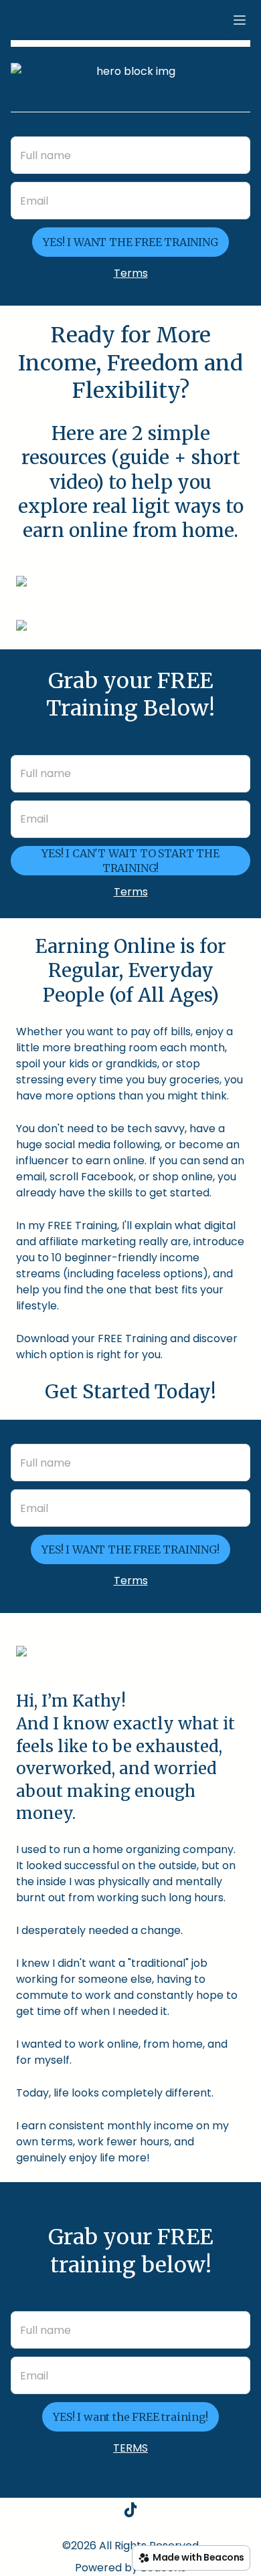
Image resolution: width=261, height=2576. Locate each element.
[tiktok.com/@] (130, 2512)
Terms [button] (131, 273)
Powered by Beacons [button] (130, 2568)
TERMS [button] (130, 2448)
